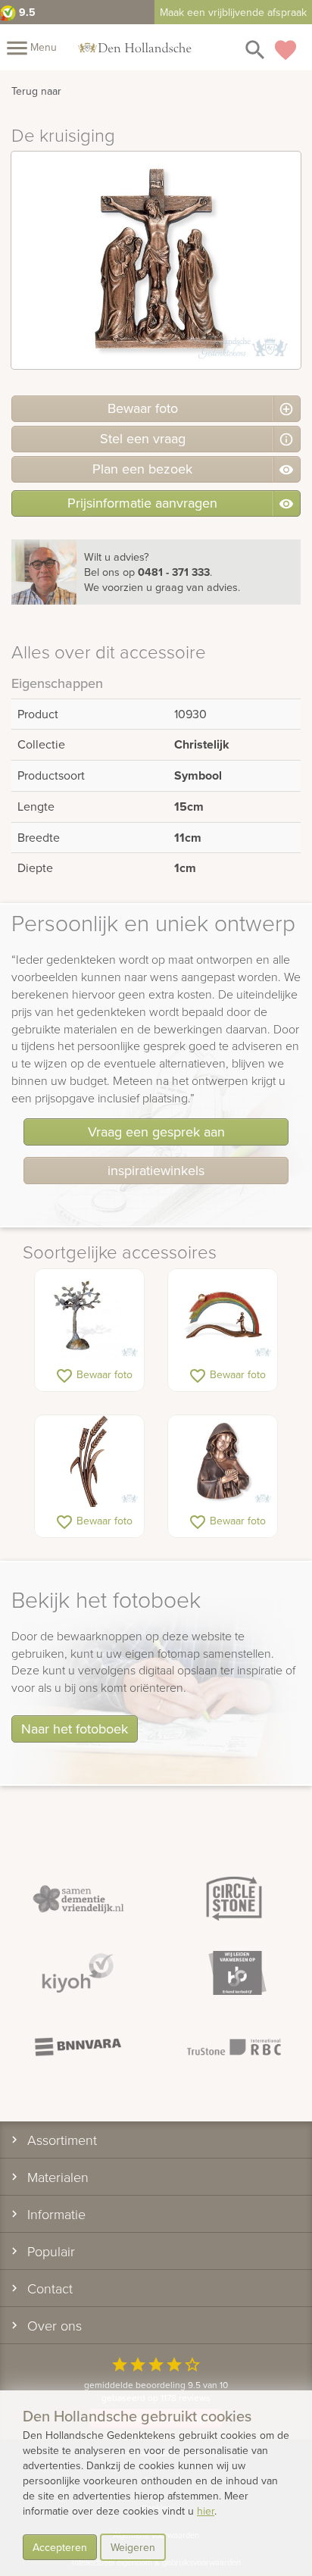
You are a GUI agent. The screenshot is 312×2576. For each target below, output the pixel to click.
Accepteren (60, 2547)
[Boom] (89, 1316)
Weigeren (133, 2547)
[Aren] (89, 1462)
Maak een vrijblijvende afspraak (233, 12)
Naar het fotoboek (75, 1729)
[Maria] (223, 1462)
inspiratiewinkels (156, 1170)
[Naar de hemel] (223, 1316)
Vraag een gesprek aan (156, 1132)
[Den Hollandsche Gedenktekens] (135, 47)
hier (206, 2511)
